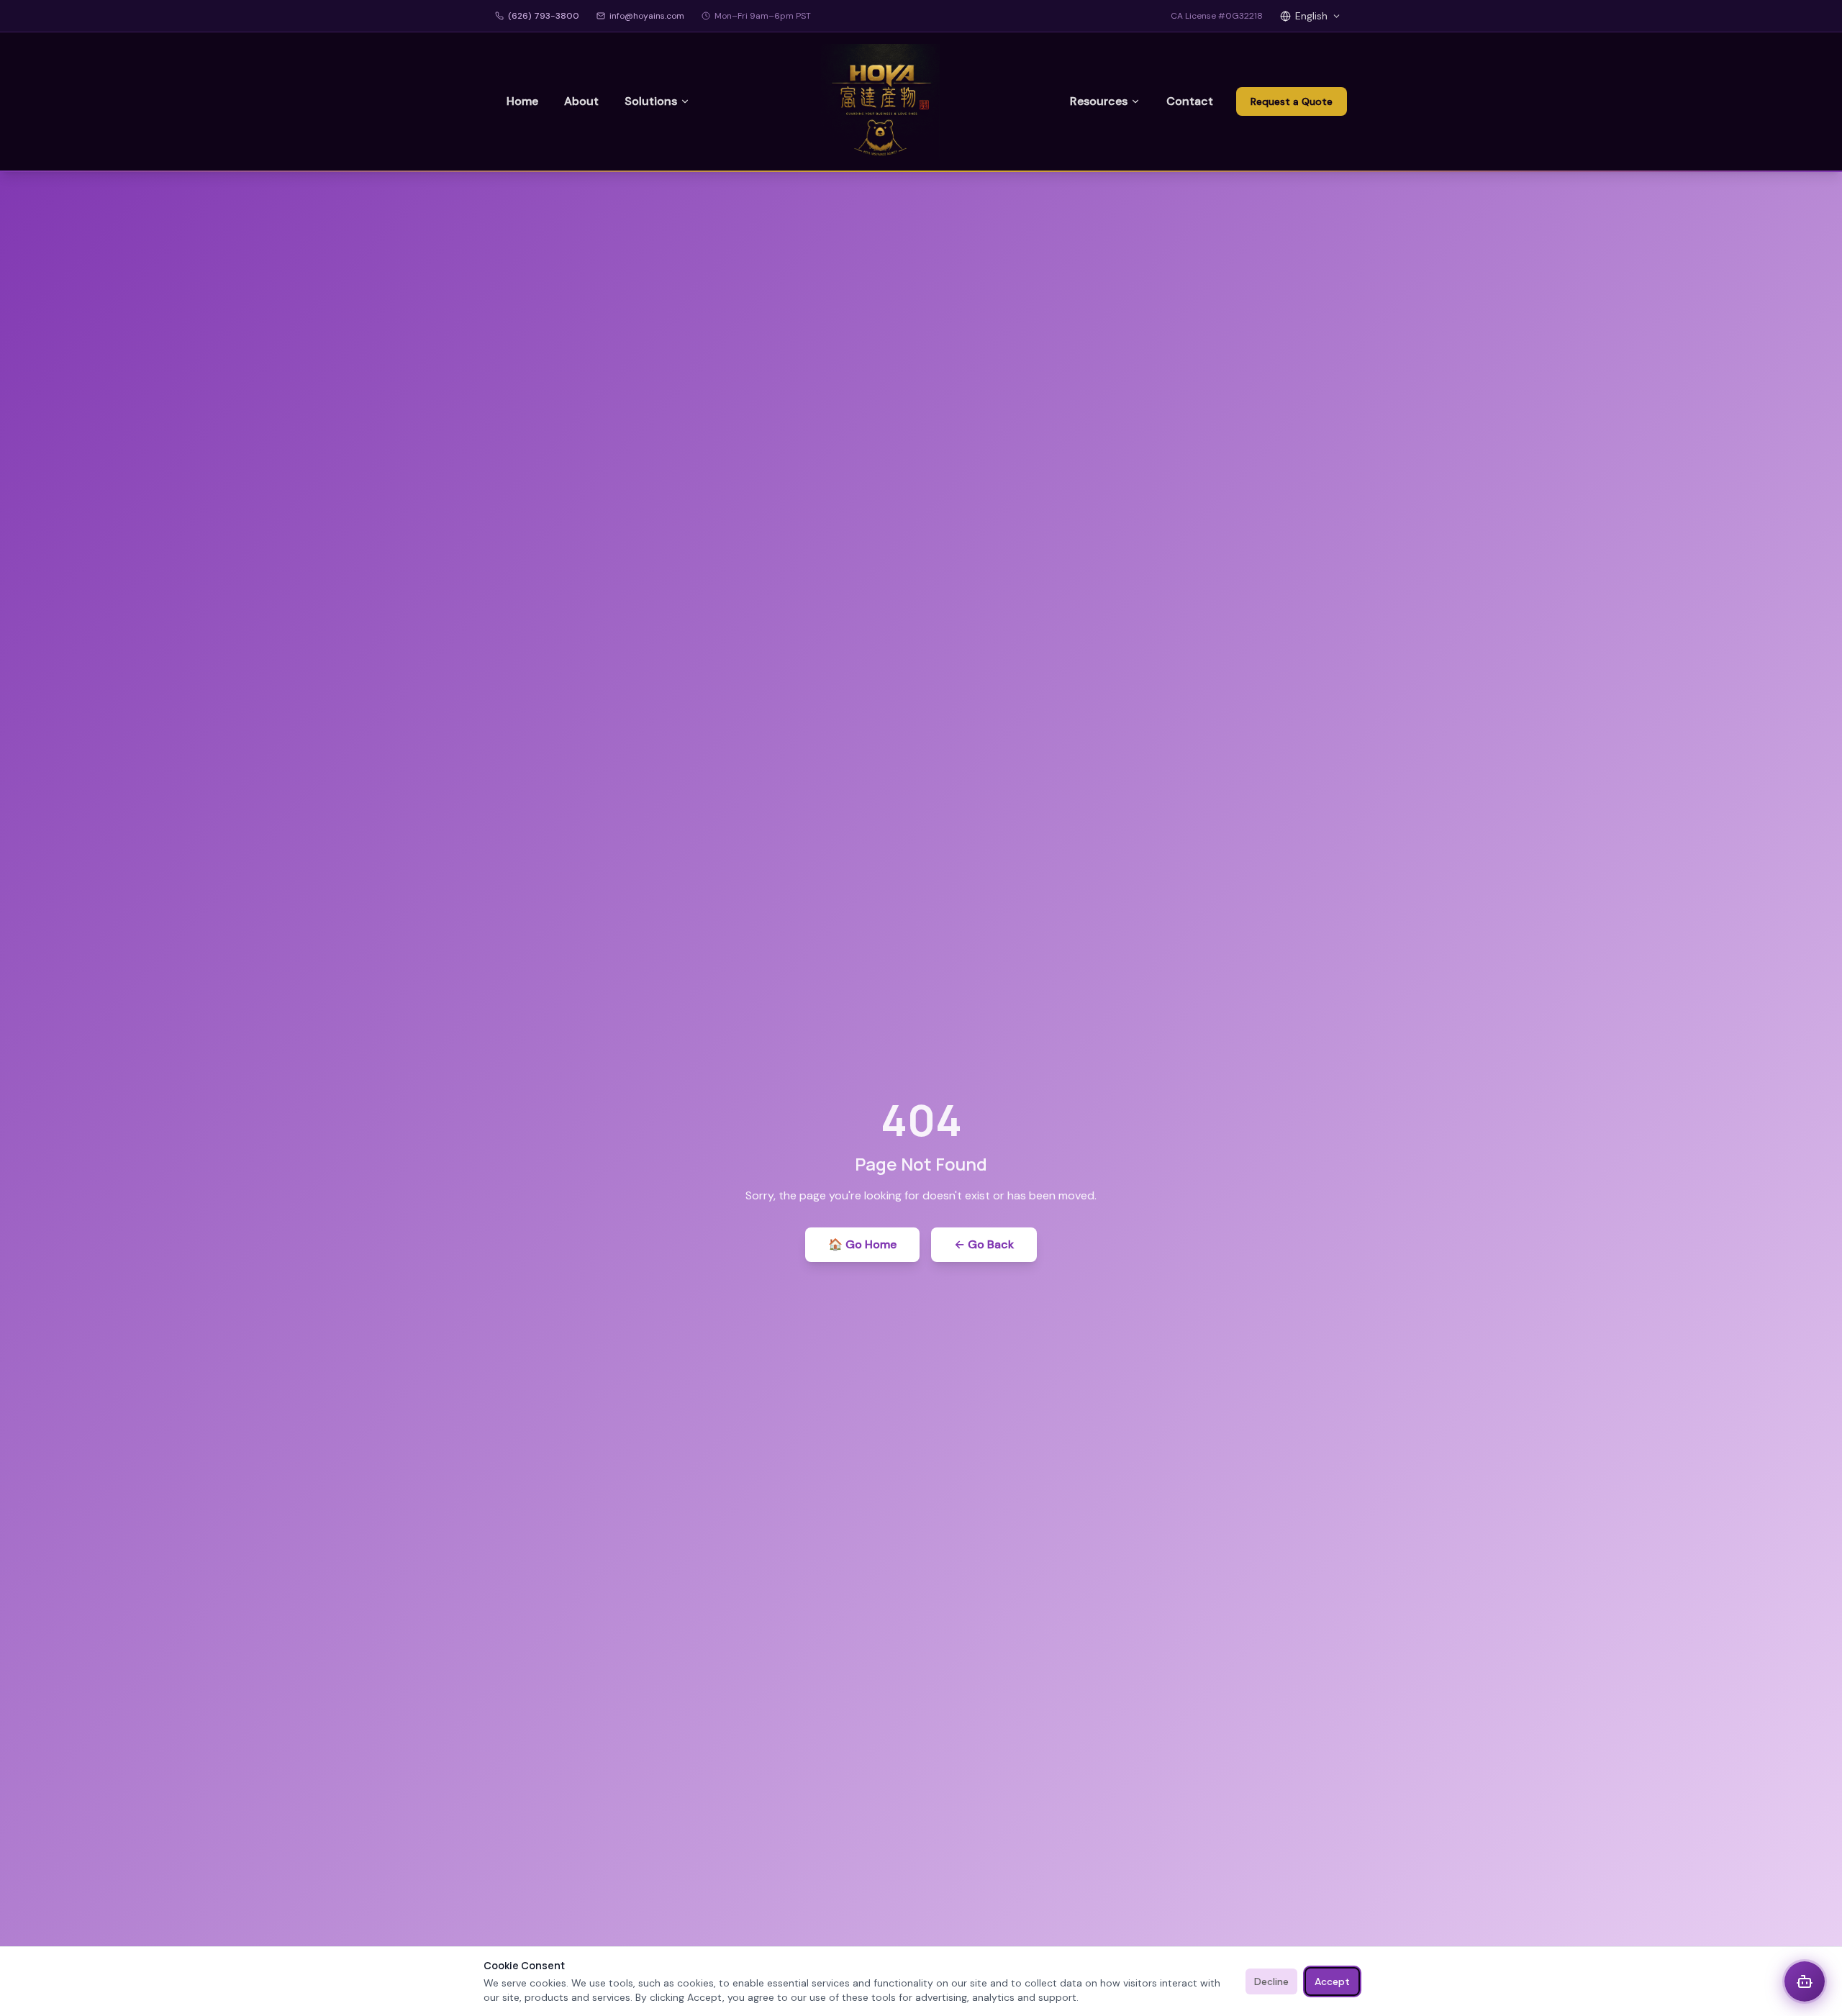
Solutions (651, 101)
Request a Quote (1292, 101)
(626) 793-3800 (544, 16)
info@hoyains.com (647, 16)
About (581, 101)
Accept (1332, 1981)
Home (522, 101)
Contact (1190, 101)
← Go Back (984, 1244)
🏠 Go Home (862, 1244)
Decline (1271, 1981)
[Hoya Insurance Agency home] (880, 101)
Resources (1099, 101)
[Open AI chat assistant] (1805, 1981)
